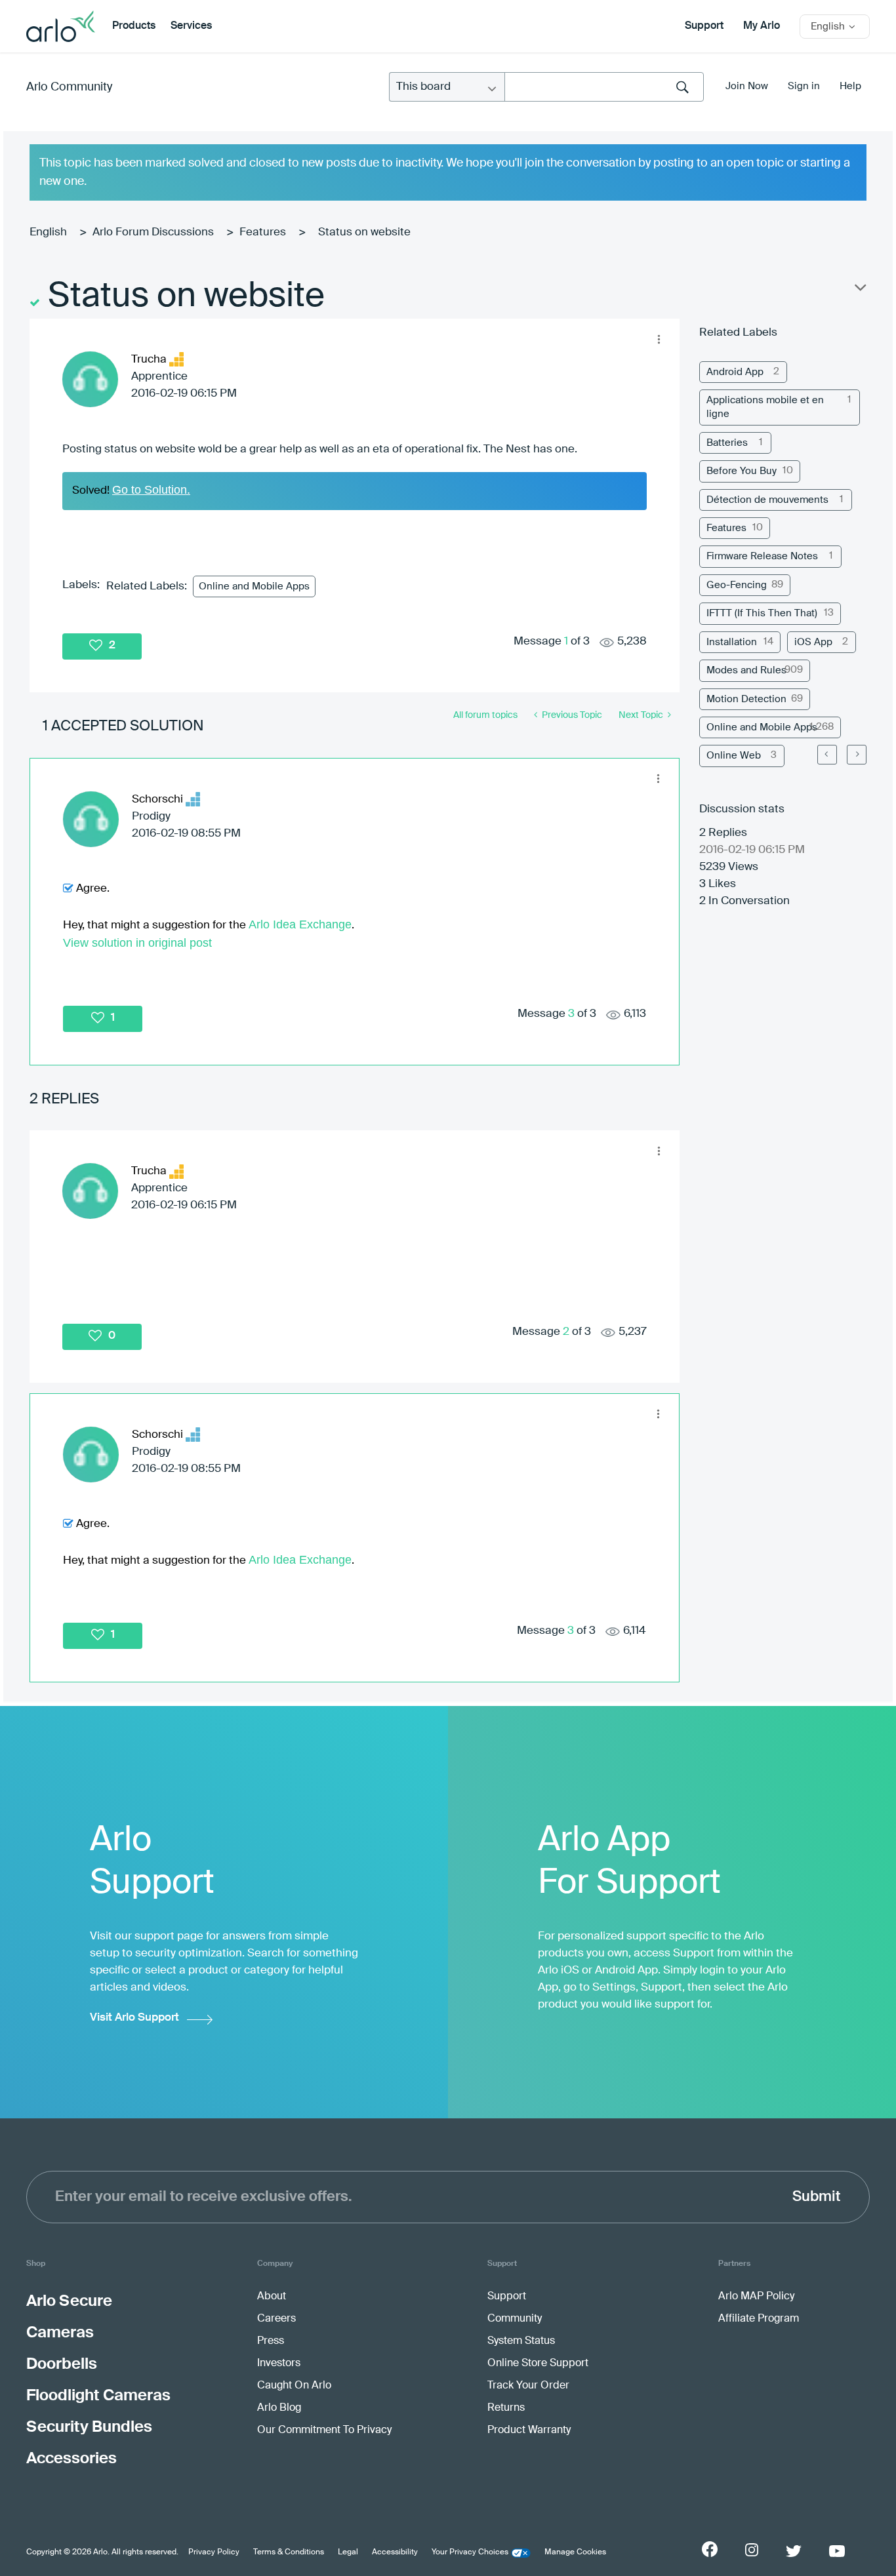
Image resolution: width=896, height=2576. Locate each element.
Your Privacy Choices (470, 2552)
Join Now (747, 86)
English (48, 232)
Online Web (734, 756)
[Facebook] (710, 2549)
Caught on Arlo (294, 2386)
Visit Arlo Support (134, 2018)
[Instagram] (752, 2550)
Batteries (727, 443)
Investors (279, 2364)
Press (271, 2341)
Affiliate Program (759, 2319)
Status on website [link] (364, 232)
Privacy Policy (214, 2552)
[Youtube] (837, 2551)
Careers (276, 2319)
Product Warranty (529, 2430)
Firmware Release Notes (762, 556)
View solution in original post (137, 943)
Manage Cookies (575, 2552)
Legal (348, 2552)
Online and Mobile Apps (254, 586)
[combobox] (604, 87)
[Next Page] (857, 755)
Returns (506, 2408)
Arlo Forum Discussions (153, 232)
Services (191, 26)
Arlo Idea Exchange (300, 924)
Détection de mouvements (767, 500)
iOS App (813, 642)
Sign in (804, 86)
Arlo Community (69, 87)
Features (263, 232)
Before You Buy (742, 471)
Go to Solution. (151, 490)
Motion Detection (746, 699)
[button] (659, 339)
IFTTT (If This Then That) (762, 613)
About (272, 2297)
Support (704, 26)
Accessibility (395, 2552)
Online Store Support (538, 2364)
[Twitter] (794, 2551)
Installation (732, 642)
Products (134, 26)
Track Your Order (528, 2386)
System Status (521, 2341)
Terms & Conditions (289, 2552)
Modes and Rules (746, 670)
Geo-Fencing (737, 585)
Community (515, 2319)
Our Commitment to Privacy (324, 2430)
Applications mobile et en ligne (765, 407)
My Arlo (762, 26)
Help (850, 86)
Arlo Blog (279, 2408)
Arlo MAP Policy (756, 2297)
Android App (735, 372)
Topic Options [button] (859, 290)
